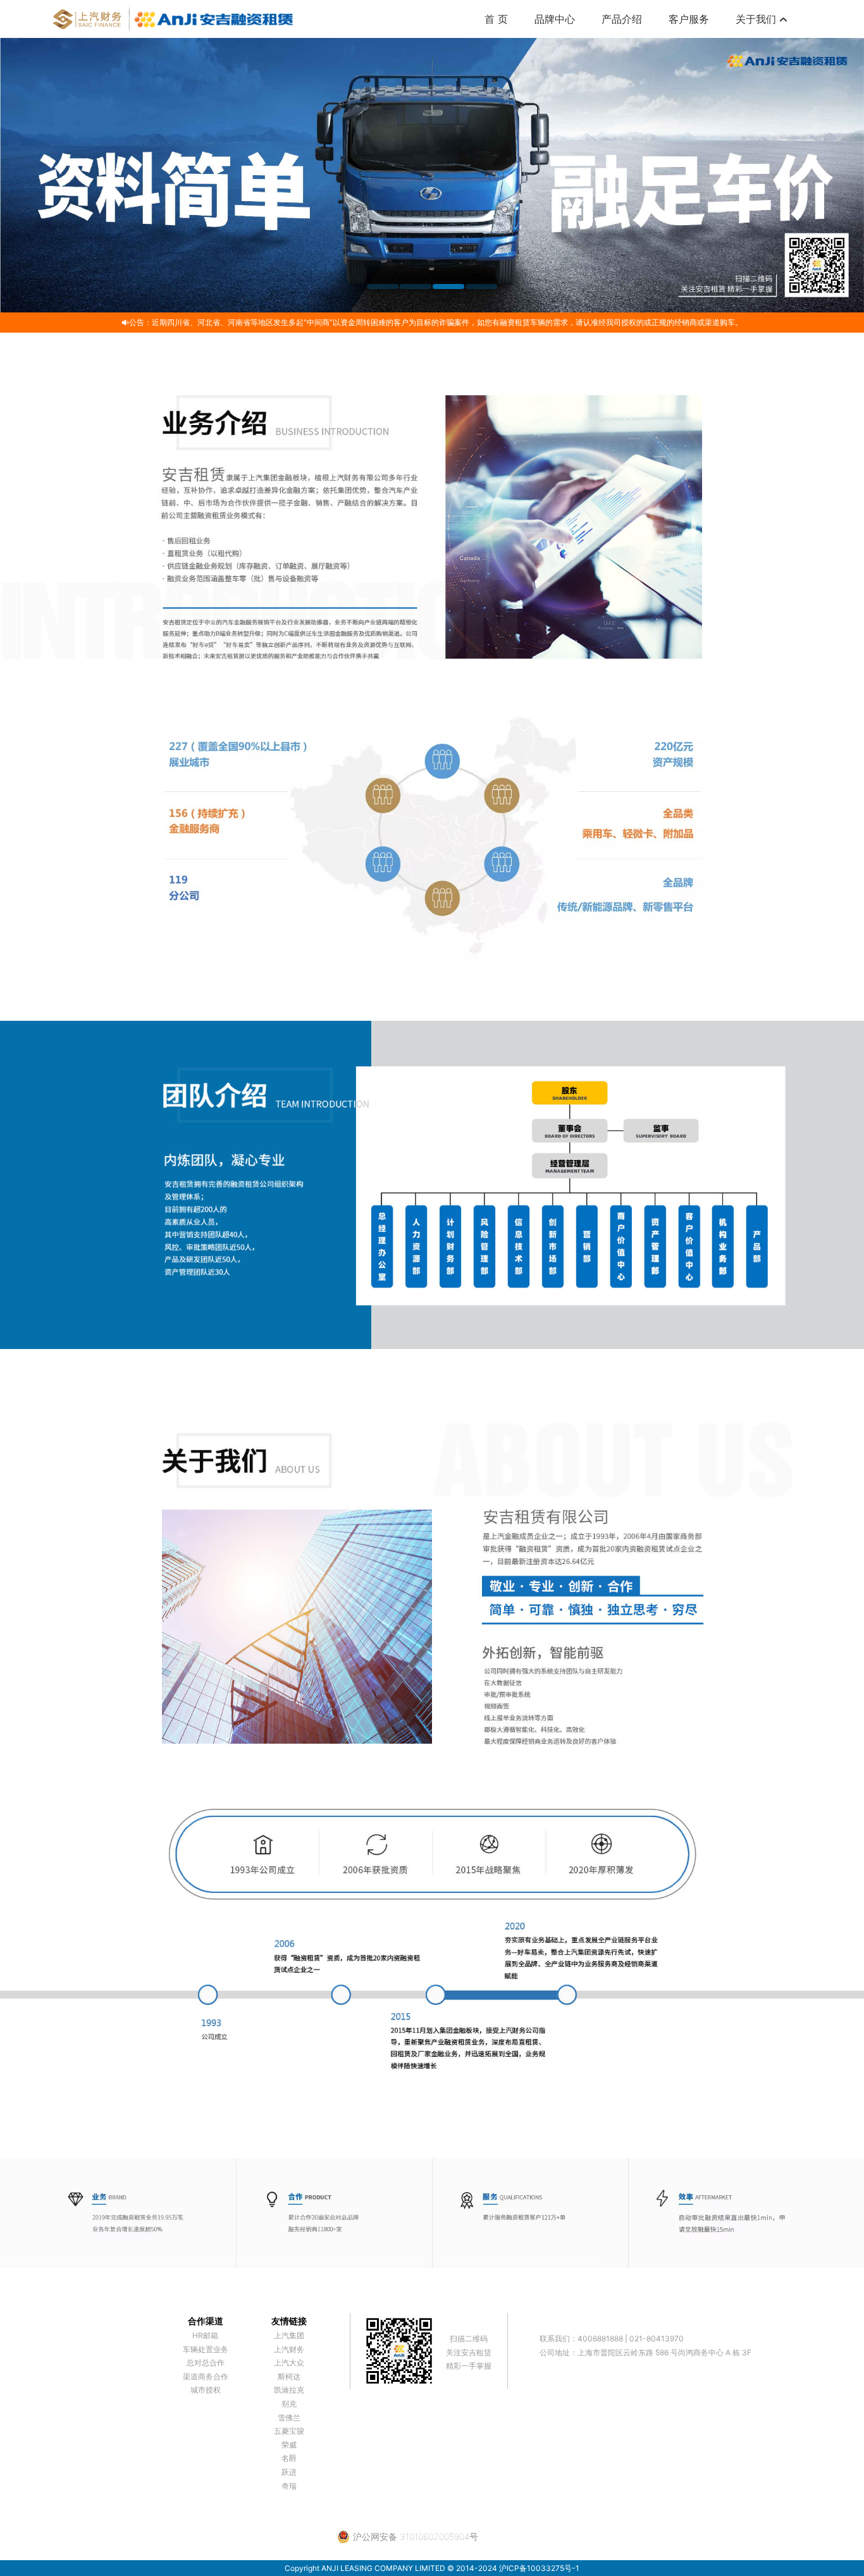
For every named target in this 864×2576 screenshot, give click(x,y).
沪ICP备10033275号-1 (539, 2568)
